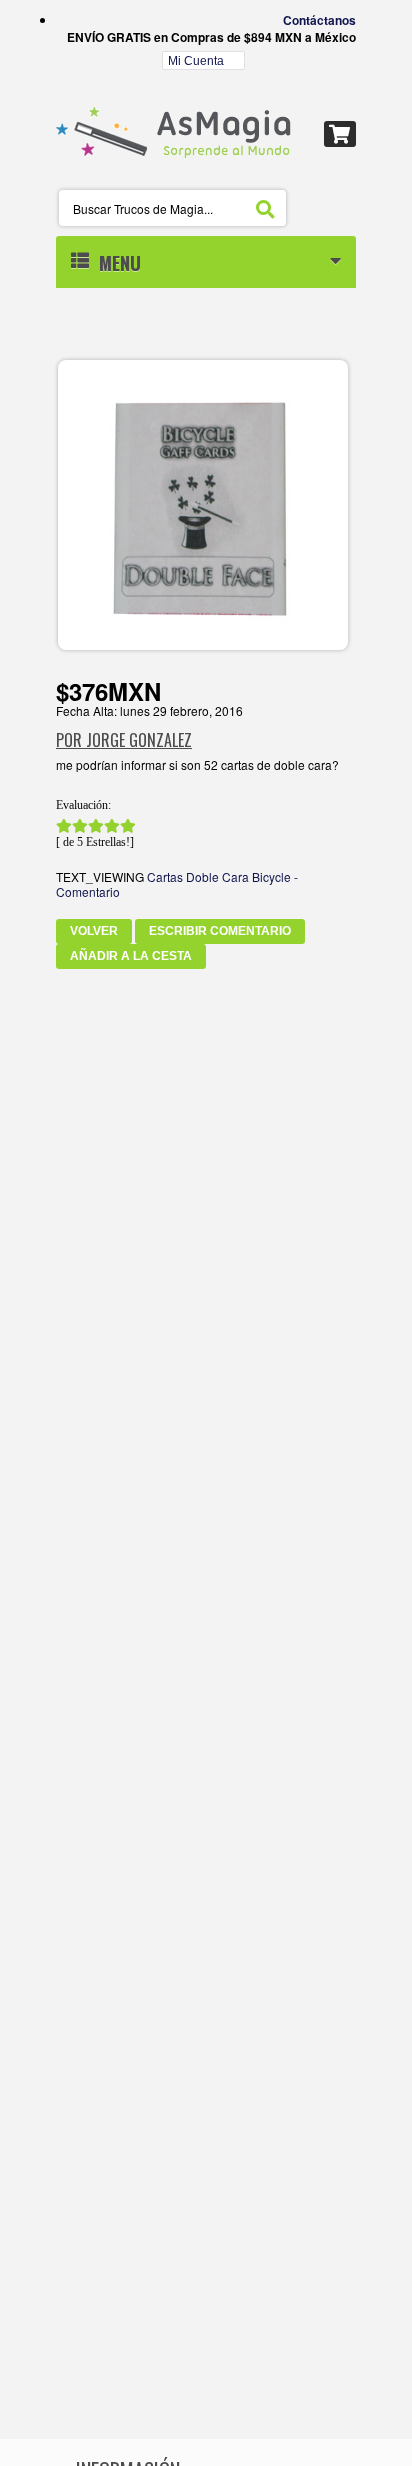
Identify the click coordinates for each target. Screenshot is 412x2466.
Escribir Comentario (220, 931)
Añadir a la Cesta (131, 956)
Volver (94, 931)
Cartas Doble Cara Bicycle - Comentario (177, 884)
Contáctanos (319, 20)
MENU (115, 263)
